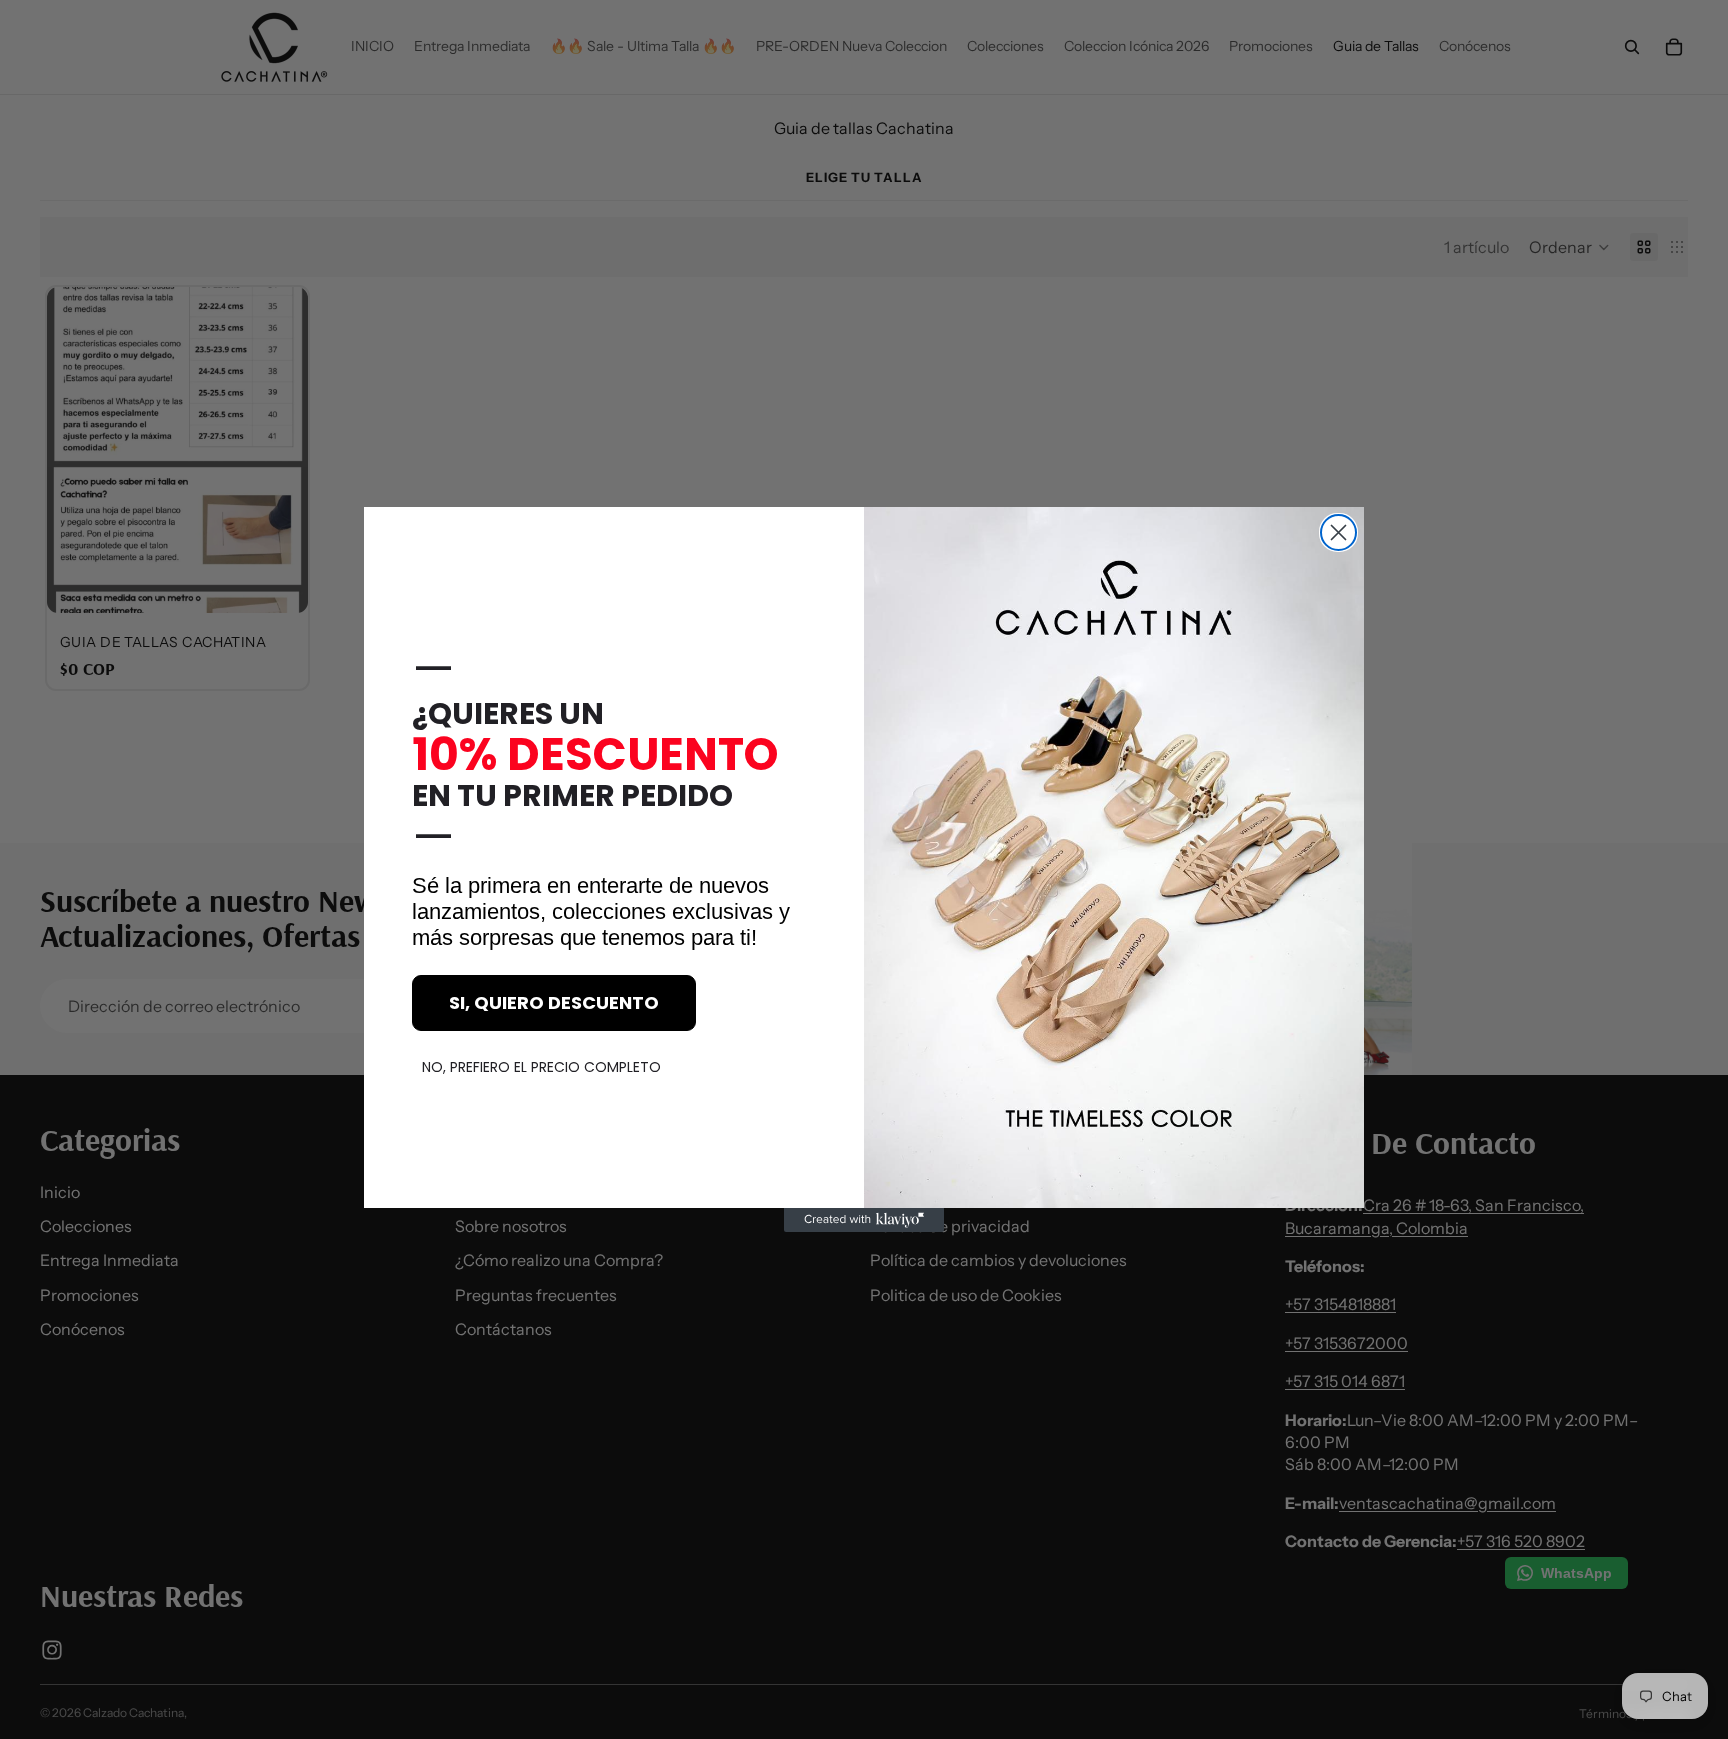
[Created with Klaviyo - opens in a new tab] (864, 1220)
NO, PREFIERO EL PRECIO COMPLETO (541, 1067)
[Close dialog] (1338, 532)
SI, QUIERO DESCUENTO (554, 1002)
